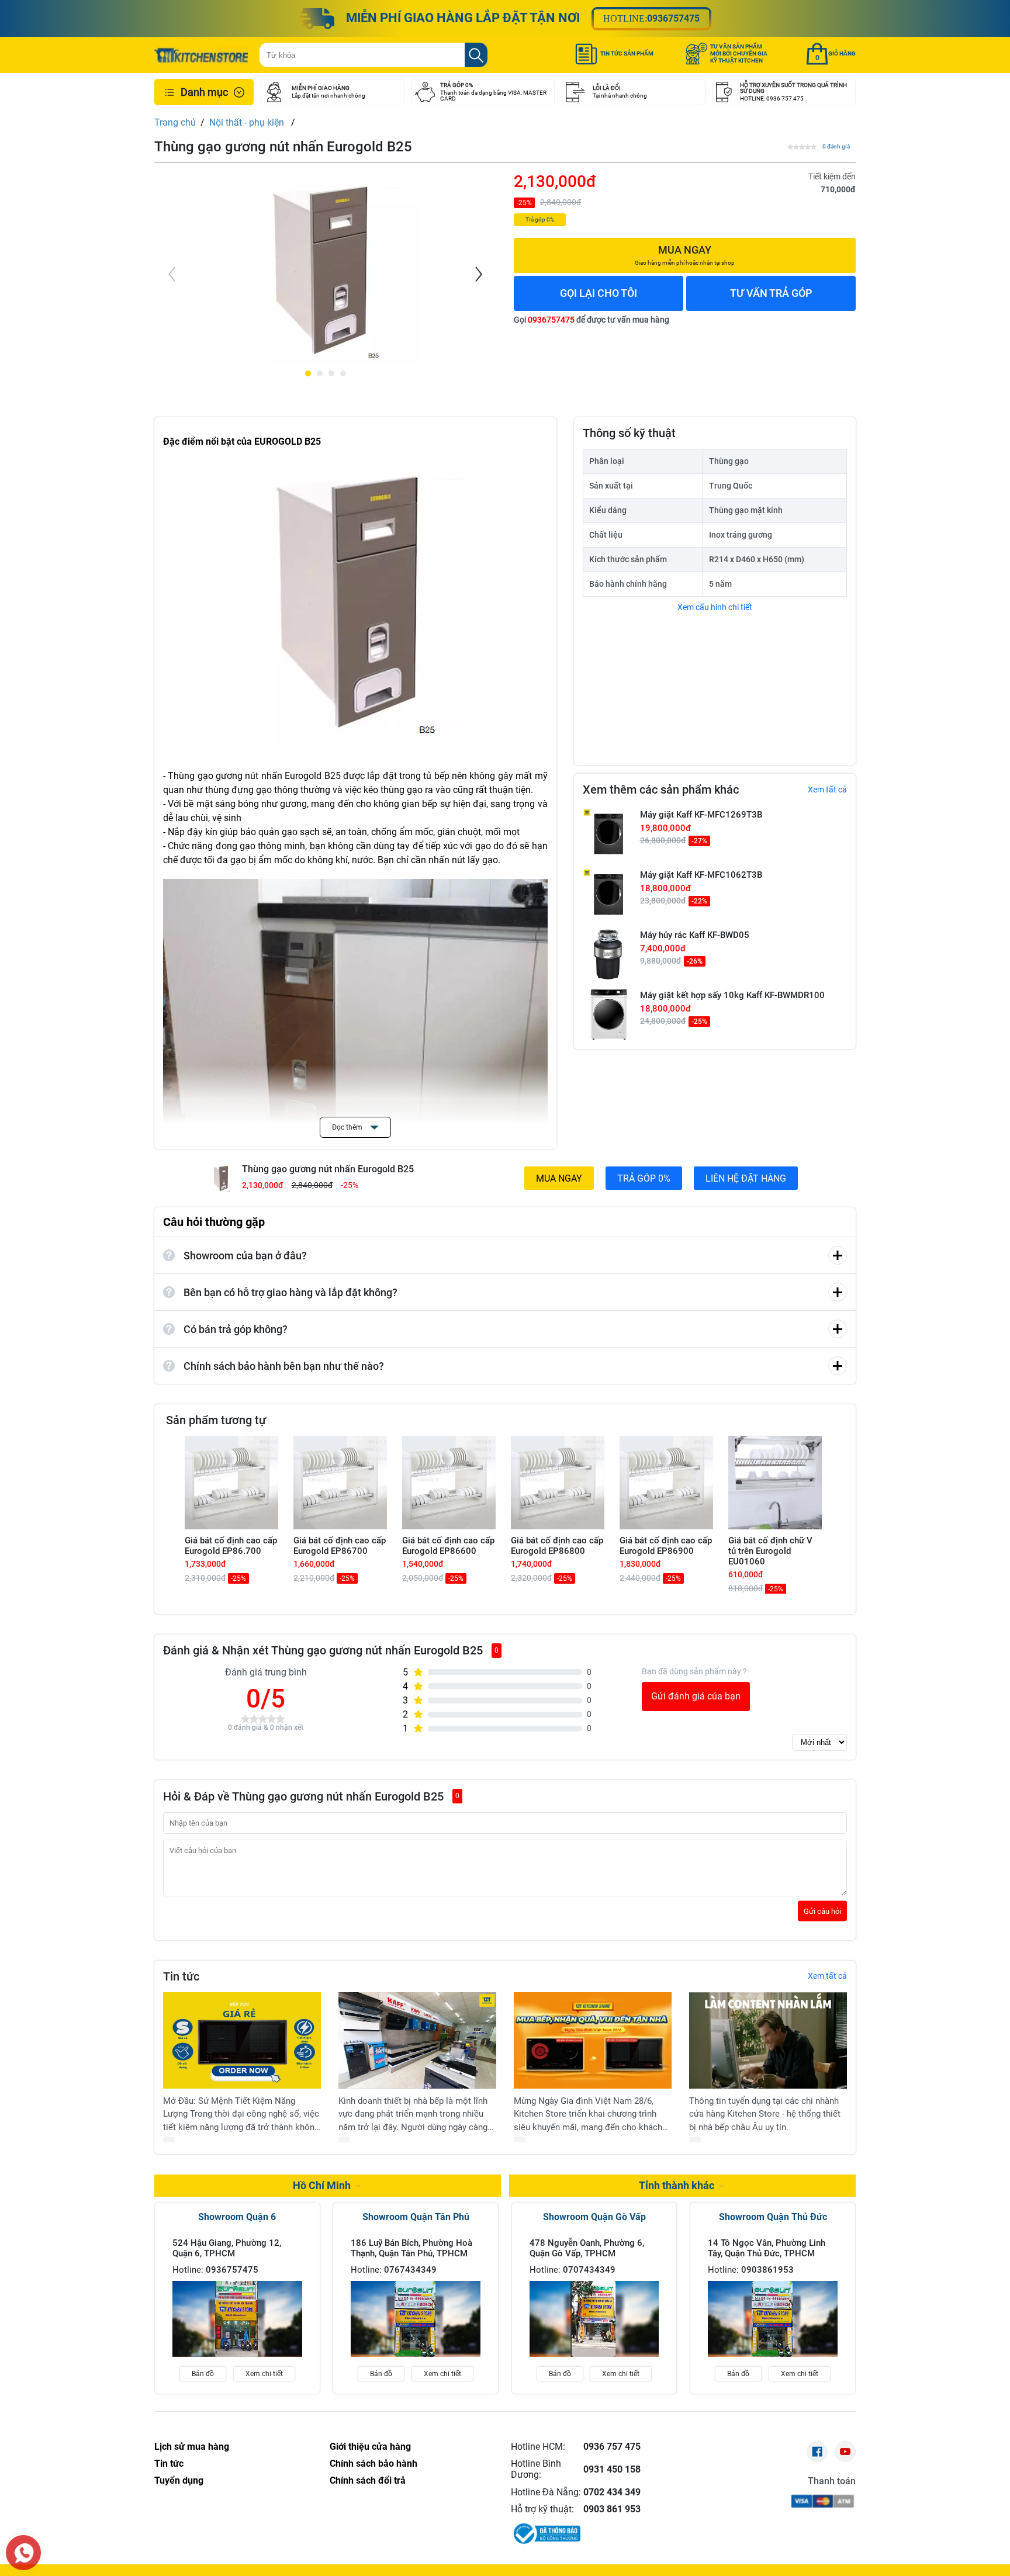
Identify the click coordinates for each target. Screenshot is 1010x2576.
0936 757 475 (612, 2447)
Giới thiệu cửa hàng (370, 2447)
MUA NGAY (559, 1178)
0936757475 (673, 18)
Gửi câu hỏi (822, 1911)
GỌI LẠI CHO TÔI (599, 293)
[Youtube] (845, 2452)
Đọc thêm (348, 1127)
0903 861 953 (612, 2509)
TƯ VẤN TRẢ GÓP (771, 293)
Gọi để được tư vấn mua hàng (592, 320)
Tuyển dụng (179, 2480)
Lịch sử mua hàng (192, 2447)
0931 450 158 (612, 2469)
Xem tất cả (827, 790)
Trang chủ (175, 122)
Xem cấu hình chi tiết (715, 607)
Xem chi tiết (264, 2374)
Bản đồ (203, 2374)
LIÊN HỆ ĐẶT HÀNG (746, 1178)
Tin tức (169, 2464)
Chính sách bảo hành (373, 2464)
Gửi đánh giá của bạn (696, 1696)
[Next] (478, 274)
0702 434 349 (612, 2492)
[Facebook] (817, 2452)
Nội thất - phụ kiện (248, 122)
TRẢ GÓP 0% (644, 1178)
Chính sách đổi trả (368, 2480)
